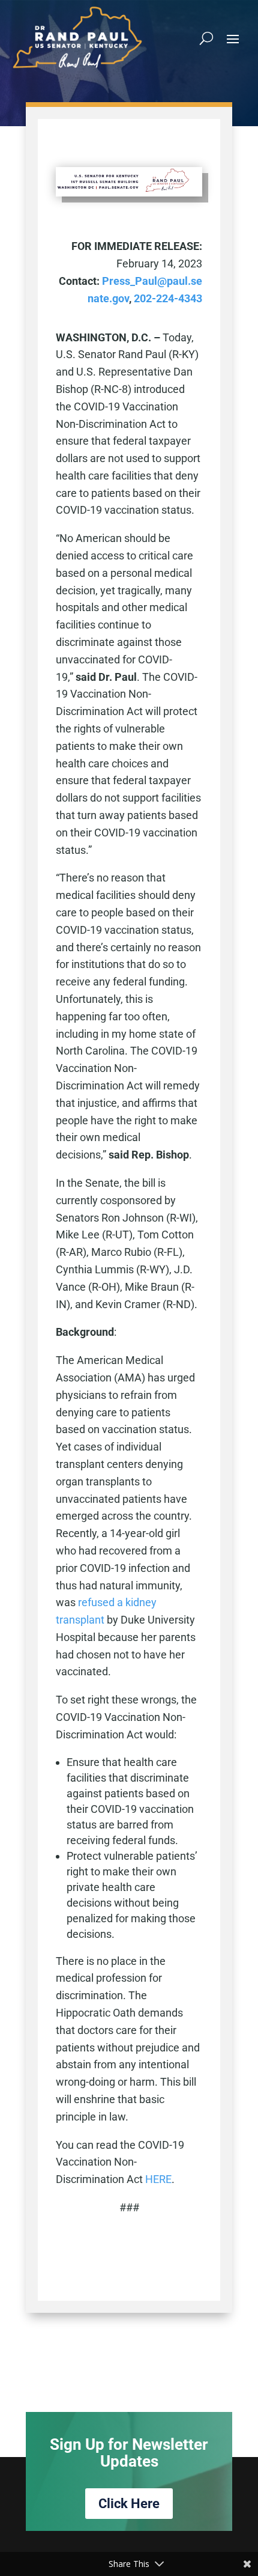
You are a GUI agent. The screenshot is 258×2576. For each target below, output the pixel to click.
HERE (158, 2179)
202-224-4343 (168, 298)
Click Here (129, 2504)
